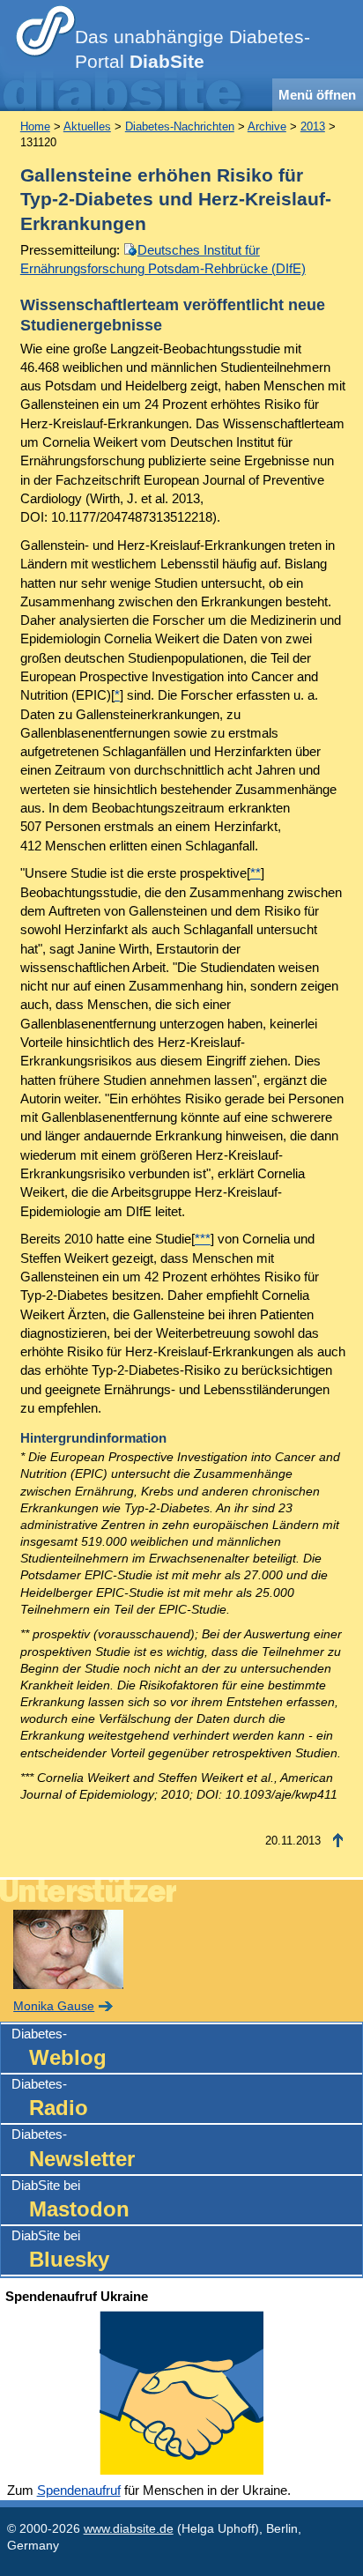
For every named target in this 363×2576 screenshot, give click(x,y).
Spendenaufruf (79, 2490)
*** (203, 1239)
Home (35, 126)
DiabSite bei (70, 2199)
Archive (267, 126)
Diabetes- (59, 2048)
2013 (313, 126)
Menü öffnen (317, 95)
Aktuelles (87, 126)
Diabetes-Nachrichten (180, 126)
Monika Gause (54, 2006)
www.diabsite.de (129, 2529)
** (256, 873)
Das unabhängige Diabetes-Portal (193, 49)
